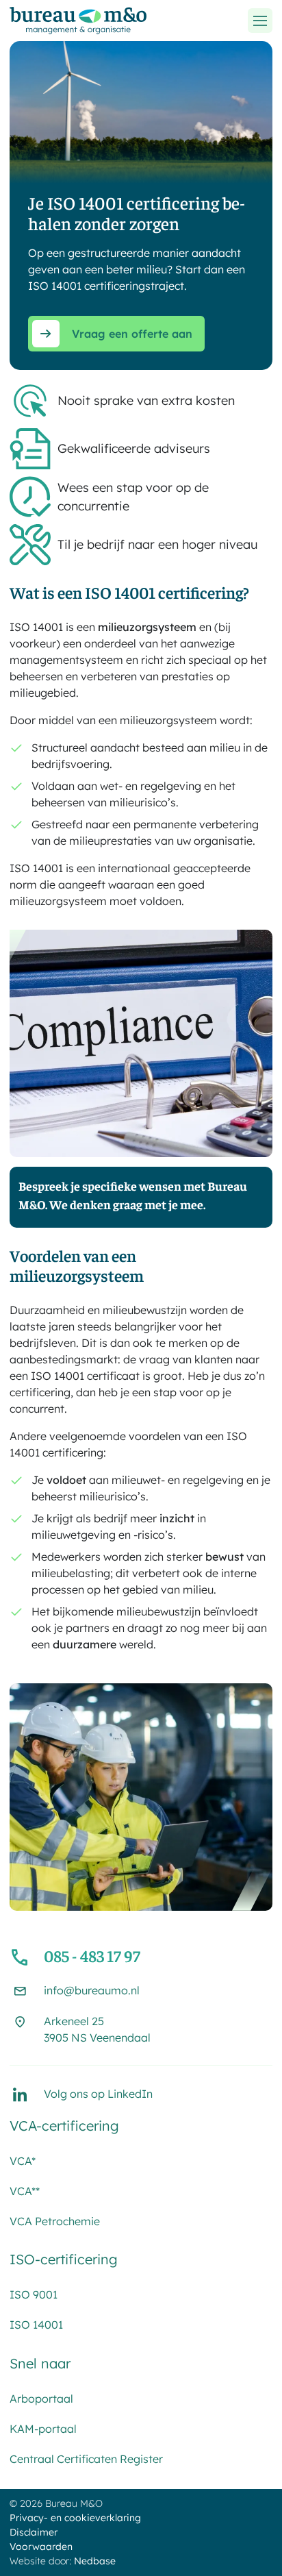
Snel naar (40, 2363)
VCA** (25, 2191)
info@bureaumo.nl (92, 1990)
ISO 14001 (36, 2325)
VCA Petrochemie (55, 2221)
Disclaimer (34, 2532)
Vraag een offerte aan (132, 334)
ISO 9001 (34, 2294)
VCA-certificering (64, 2126)
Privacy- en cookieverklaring (75, 2518)
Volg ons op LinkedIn (98, 2094)
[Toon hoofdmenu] (260, 21)
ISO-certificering (64, 2259)
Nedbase (95, 2561)
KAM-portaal (43, 2429)
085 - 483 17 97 (92, 1955)
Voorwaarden (41, 2547)
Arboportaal (41, 2399)
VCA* (23, 2161)
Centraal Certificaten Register (86, 2459)
